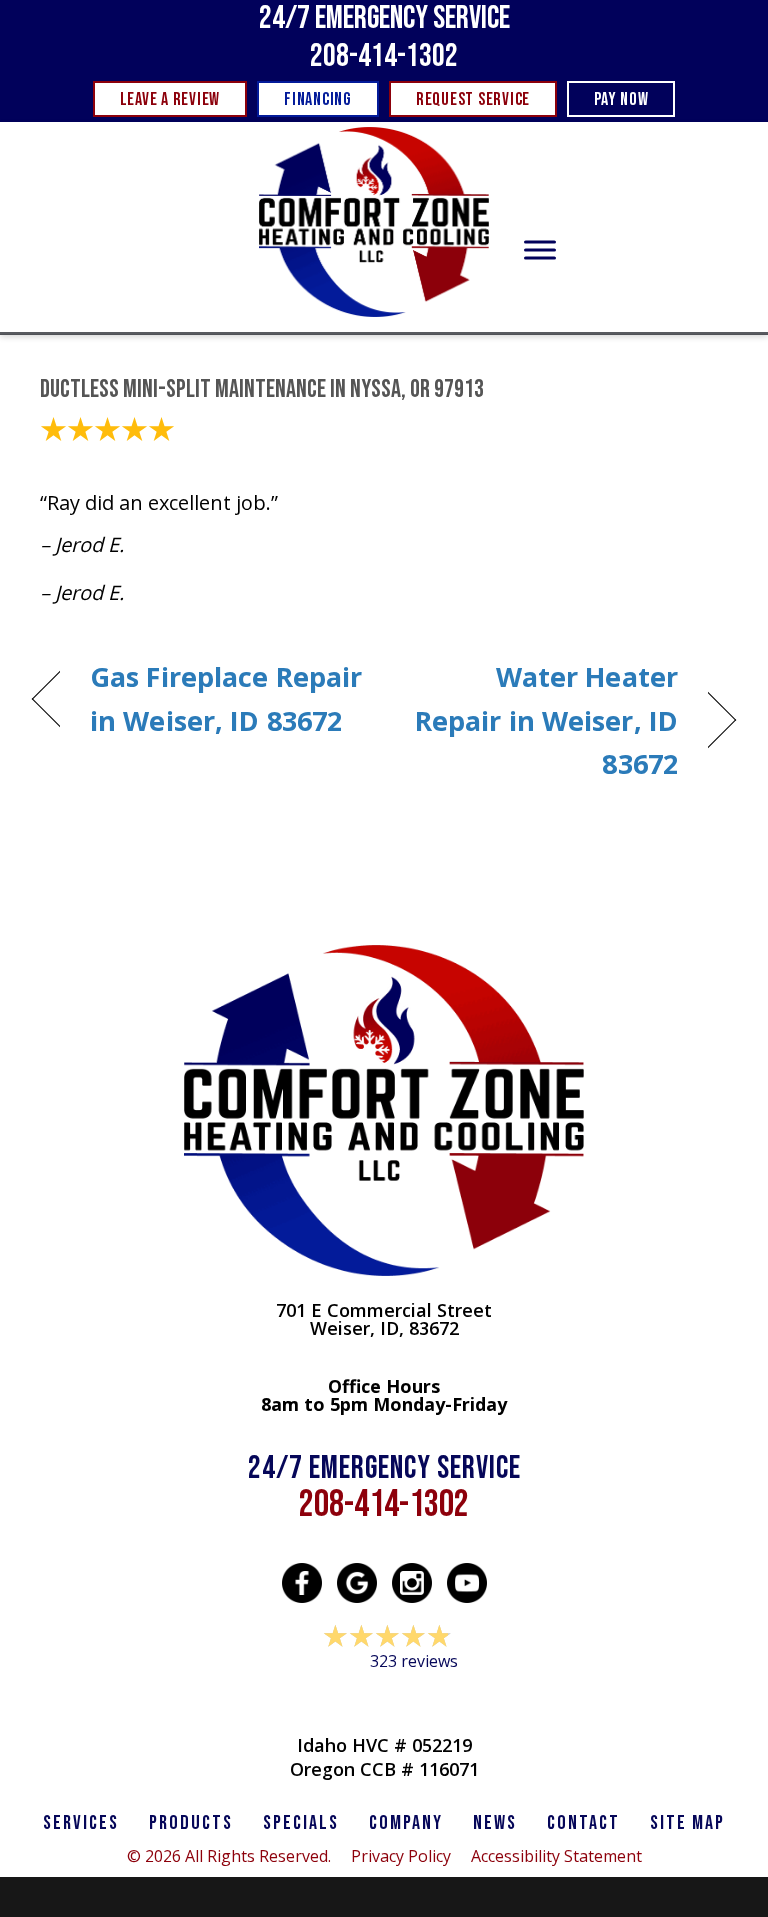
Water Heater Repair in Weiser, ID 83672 (541, 719)
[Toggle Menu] (540, 250)
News (495, 1823)
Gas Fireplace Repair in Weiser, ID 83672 (226, 698)
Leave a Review (384, 1699)
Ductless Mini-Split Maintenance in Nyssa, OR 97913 (262, 389)
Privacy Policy (401, 1856)
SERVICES (81, 1823)
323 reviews (414, 1661)
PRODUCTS (191, 1823)
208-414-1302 (384, 56)
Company (406, 1823)
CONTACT (583, 1823)
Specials (301, 1823)
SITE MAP (687, 1823)
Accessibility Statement (556, 1856)
